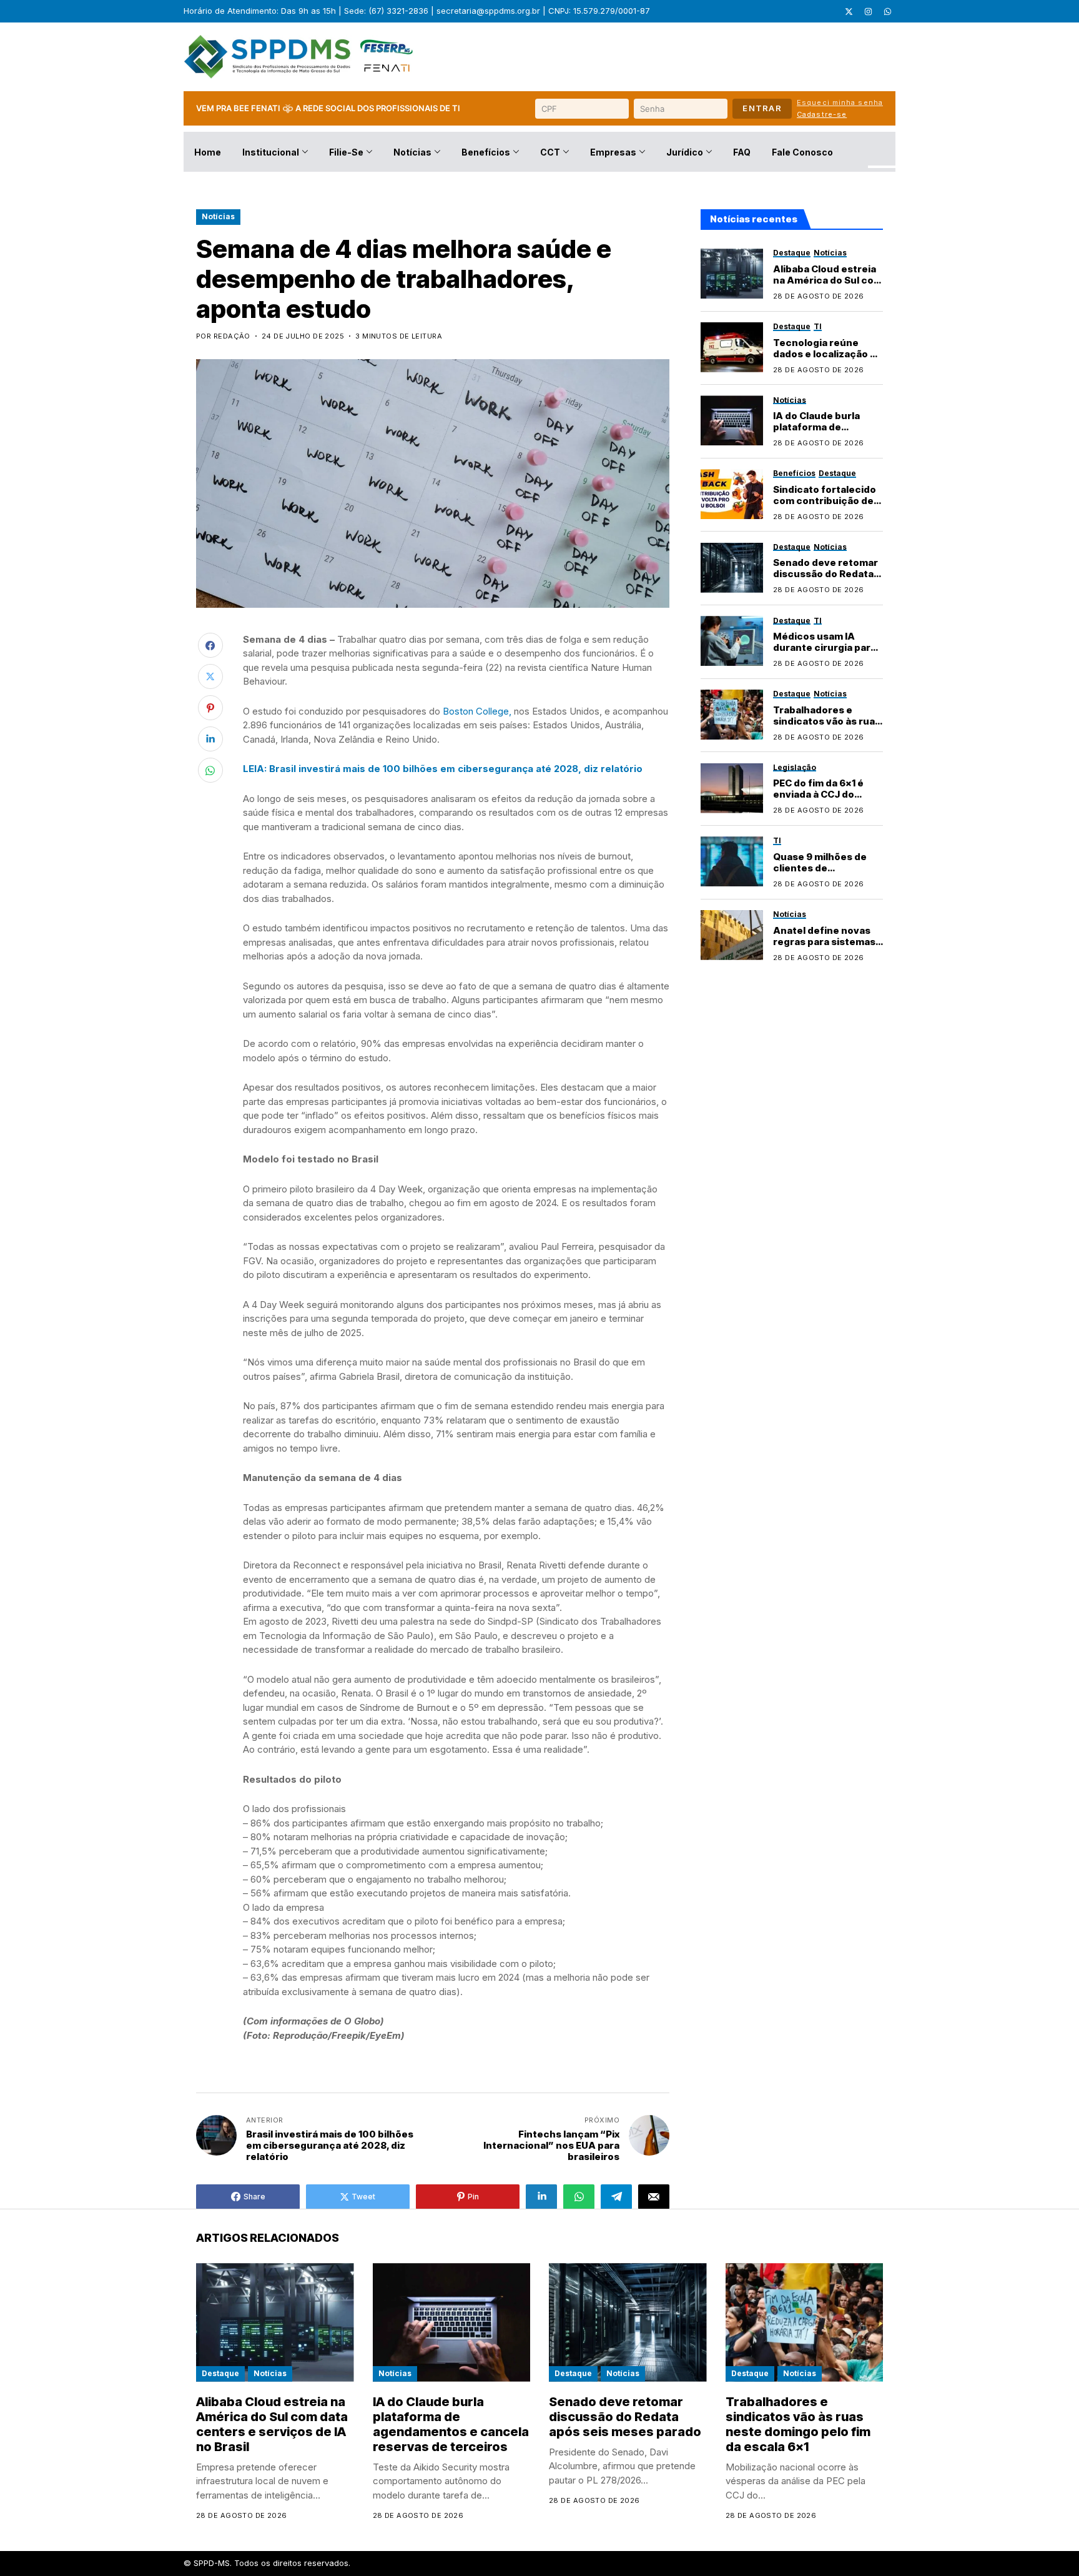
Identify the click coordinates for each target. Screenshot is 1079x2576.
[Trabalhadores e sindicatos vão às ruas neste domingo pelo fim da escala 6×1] (732, 715)
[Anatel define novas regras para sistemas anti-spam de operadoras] (732, 935)
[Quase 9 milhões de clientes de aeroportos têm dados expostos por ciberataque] (732, 861)
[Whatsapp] (887, 11)
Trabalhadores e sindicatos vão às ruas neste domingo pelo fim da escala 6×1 (827, 726)
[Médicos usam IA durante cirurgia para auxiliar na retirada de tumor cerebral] (732, 641)
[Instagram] (868, 11)
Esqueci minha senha (840, 102)
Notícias (218, 216)
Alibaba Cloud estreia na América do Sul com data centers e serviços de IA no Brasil (272, 2424)
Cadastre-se (822, 114)
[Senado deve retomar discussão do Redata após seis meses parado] (732, 568)
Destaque (220, 2373)
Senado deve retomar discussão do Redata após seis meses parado (825, 579)
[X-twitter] (849, 11)
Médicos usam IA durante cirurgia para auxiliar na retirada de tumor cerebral (825, 653)
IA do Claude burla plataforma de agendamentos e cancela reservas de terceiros (451, 2424)
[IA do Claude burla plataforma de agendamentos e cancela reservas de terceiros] (732, 420)
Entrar (762, 108)
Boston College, (477, 711)
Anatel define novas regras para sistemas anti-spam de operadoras (824, 947)
